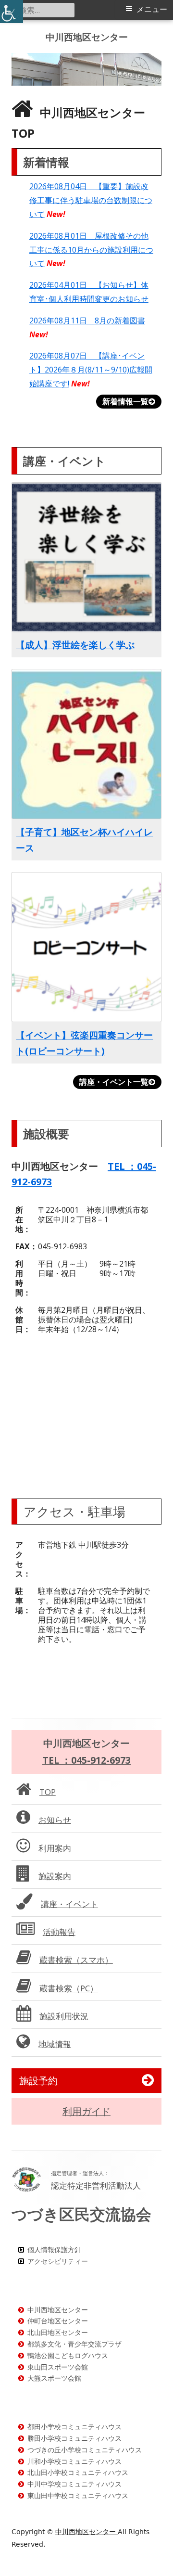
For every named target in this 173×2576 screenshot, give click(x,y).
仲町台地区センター (58, 2321)
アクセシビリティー (58, 2261)
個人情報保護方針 (54, 2249)
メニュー (152, 9)
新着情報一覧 (125, 401)
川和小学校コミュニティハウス (74, 2461)
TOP (48, 1792)
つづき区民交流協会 (81, 2214)
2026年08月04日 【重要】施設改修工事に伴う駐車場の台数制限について (91, 200)
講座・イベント (69, 1904)
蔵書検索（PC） (69, 1988)
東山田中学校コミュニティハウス (78, 2495)
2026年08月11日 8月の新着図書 (87, 320)
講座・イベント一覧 (114, 1082)
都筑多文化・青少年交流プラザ (74, 2344)
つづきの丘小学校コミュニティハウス (85, 2450)
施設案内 (55, 1876)
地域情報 (55, 2044)
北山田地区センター (58, 2332)
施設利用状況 (64, 2016)
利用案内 (55, 1848)
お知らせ (55, 1820)
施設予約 (38, 2081)
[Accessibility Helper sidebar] (12, 12)
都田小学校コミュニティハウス (74, 2427)
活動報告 (59, 1932)
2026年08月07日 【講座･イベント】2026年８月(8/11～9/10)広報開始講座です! (91, 370)
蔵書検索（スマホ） (76, 1960)
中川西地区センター (87, 37)
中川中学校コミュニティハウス (74, 2484)
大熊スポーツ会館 (54, 2378)
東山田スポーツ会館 (58, 2367)
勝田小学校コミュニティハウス (74, 2438)
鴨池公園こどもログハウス (68, 2355)
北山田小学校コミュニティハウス (78, 2472)
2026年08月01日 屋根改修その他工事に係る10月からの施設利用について (91, 250)
